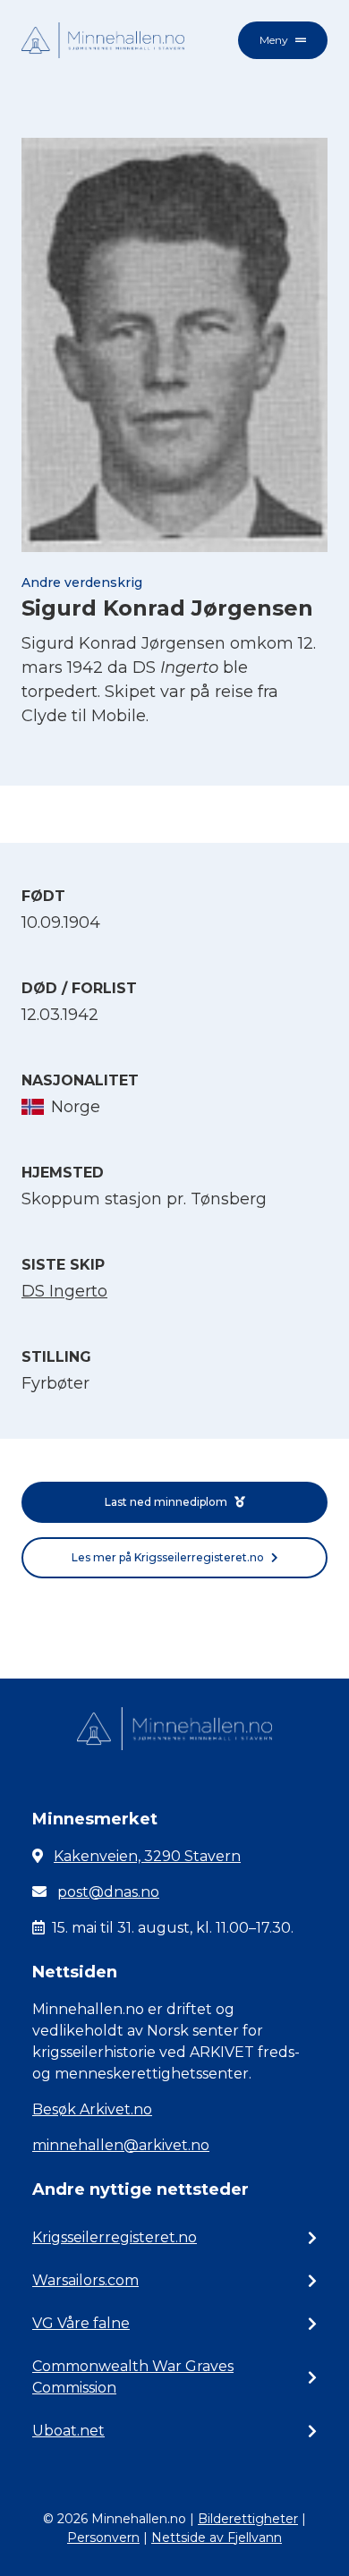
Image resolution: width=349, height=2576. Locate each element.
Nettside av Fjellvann (217, 2538)
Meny (274, 40)
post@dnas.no (108, 1892)
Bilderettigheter (248, 2519)
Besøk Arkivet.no (92, 2109)
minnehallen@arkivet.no (121, 2145)
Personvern (103, 2538)
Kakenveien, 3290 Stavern (147, 1856)
